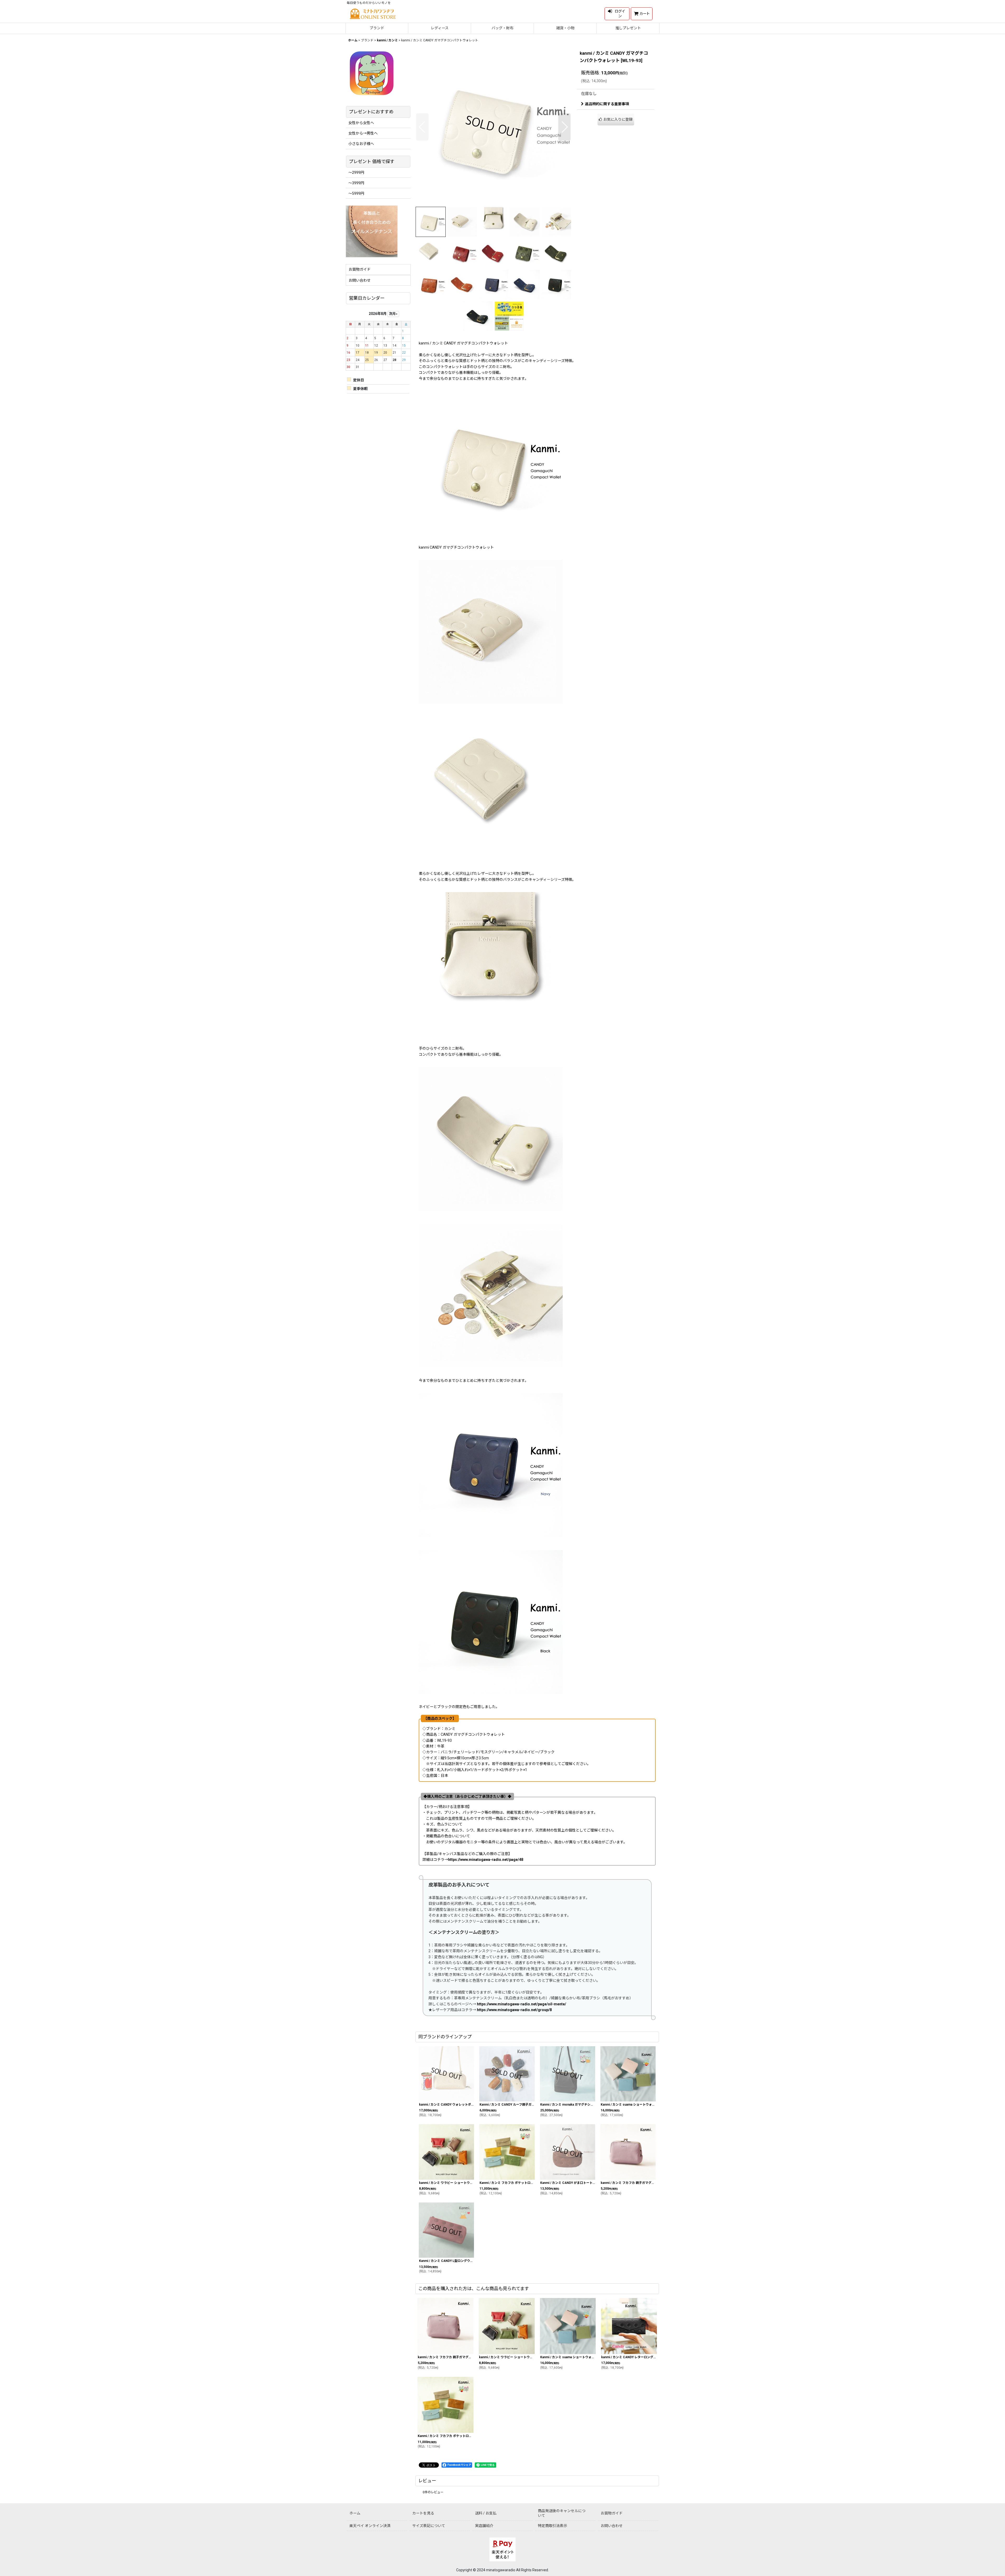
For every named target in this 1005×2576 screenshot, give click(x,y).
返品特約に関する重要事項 (607, 104)
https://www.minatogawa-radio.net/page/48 (486, 1860)
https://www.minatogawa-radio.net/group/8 (514, 2010)
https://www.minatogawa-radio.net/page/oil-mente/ (521, 2004)
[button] (422, 127)
